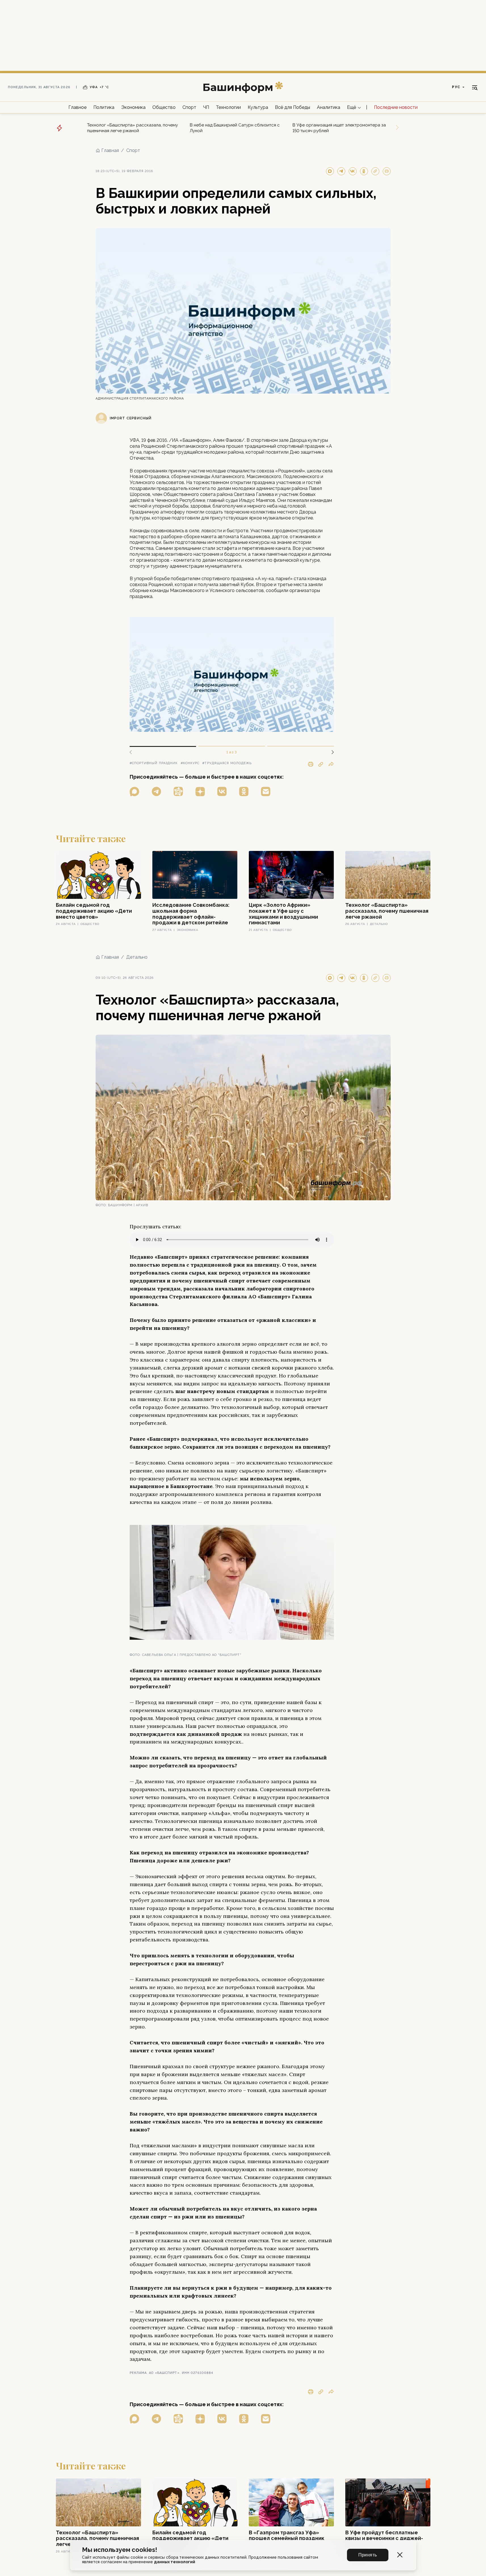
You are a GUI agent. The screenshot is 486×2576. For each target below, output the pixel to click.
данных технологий (175, 2562)
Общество (164, 107)
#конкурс (190, 763)
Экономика (133, 107)
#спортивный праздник (154, 763)
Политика (104, 107)
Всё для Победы (293, 107)
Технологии (228, 107)
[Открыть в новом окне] (134, 792)
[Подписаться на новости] (266, 792)
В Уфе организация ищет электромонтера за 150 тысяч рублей (339, 128)
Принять (368, 2555)
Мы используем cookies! (120, 2550)
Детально (137, 957)
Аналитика (329, 107)
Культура (258, 107)
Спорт (189, 107)
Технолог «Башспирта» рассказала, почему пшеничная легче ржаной (132, 128)
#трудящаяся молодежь (227, 763)
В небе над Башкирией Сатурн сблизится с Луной (235, 128)
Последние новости (396, 107)
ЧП (206, 107)
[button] (331, 752)
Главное (77, 107)
